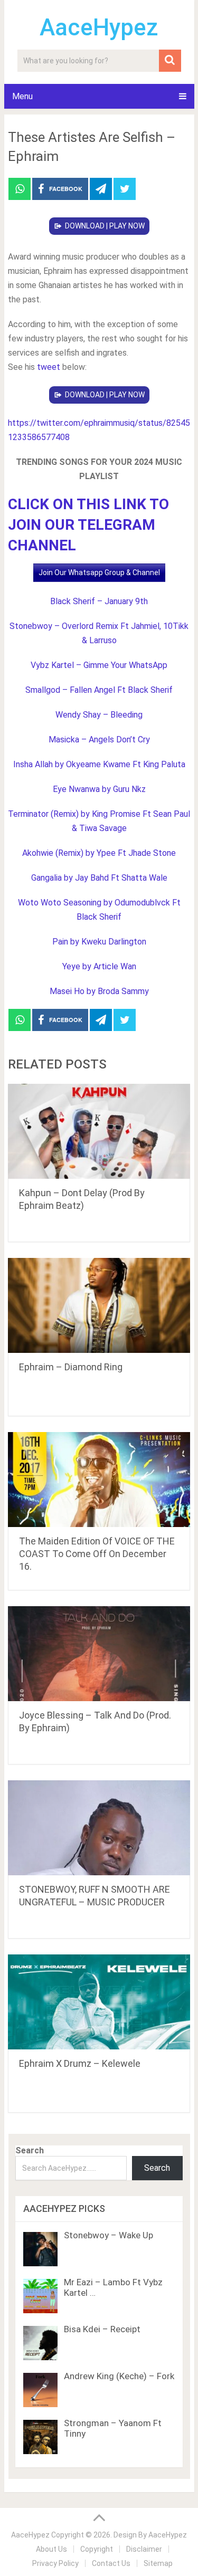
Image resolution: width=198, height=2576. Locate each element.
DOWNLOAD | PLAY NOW (105, 226)
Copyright (97, 2549)
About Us (51, 2549)
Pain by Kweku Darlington (99, 942)
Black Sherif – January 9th (99, 601)
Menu (22, 96)
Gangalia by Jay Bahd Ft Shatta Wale (99, 878)
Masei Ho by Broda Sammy (99, 991)
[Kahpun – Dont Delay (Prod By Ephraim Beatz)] (99, 1131)
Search (30, 2150)
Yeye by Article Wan (99, 966)
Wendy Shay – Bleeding (99, 715)
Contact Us (111, 2563)
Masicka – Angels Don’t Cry (99, 740)
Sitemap (158, 2563)
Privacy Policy (55, 2563)
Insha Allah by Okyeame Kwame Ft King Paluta (99, 764)
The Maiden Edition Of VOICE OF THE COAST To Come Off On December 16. (97, 1554)
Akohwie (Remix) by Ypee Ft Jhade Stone (99, 853)
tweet (49, 367)
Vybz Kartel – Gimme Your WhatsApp (99, 665)
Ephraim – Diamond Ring (71, 1367)
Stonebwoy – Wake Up (109, 2235)
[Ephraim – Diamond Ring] (99, 1305)
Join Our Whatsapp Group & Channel (99, 573)
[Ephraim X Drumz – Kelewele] (99, 2002)
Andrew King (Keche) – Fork (119, 2376)
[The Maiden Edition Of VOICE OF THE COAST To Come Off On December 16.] (99, 1480)
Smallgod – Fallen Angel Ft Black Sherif (99, 690)
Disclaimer (144, 2549)
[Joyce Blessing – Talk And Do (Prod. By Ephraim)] (99, 1654)
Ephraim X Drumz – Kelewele (80, 2063)
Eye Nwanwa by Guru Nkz (99, 789)
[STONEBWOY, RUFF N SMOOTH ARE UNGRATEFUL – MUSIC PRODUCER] (99, 1828)
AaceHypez (99, 27)
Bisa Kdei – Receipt (102, 2329)
